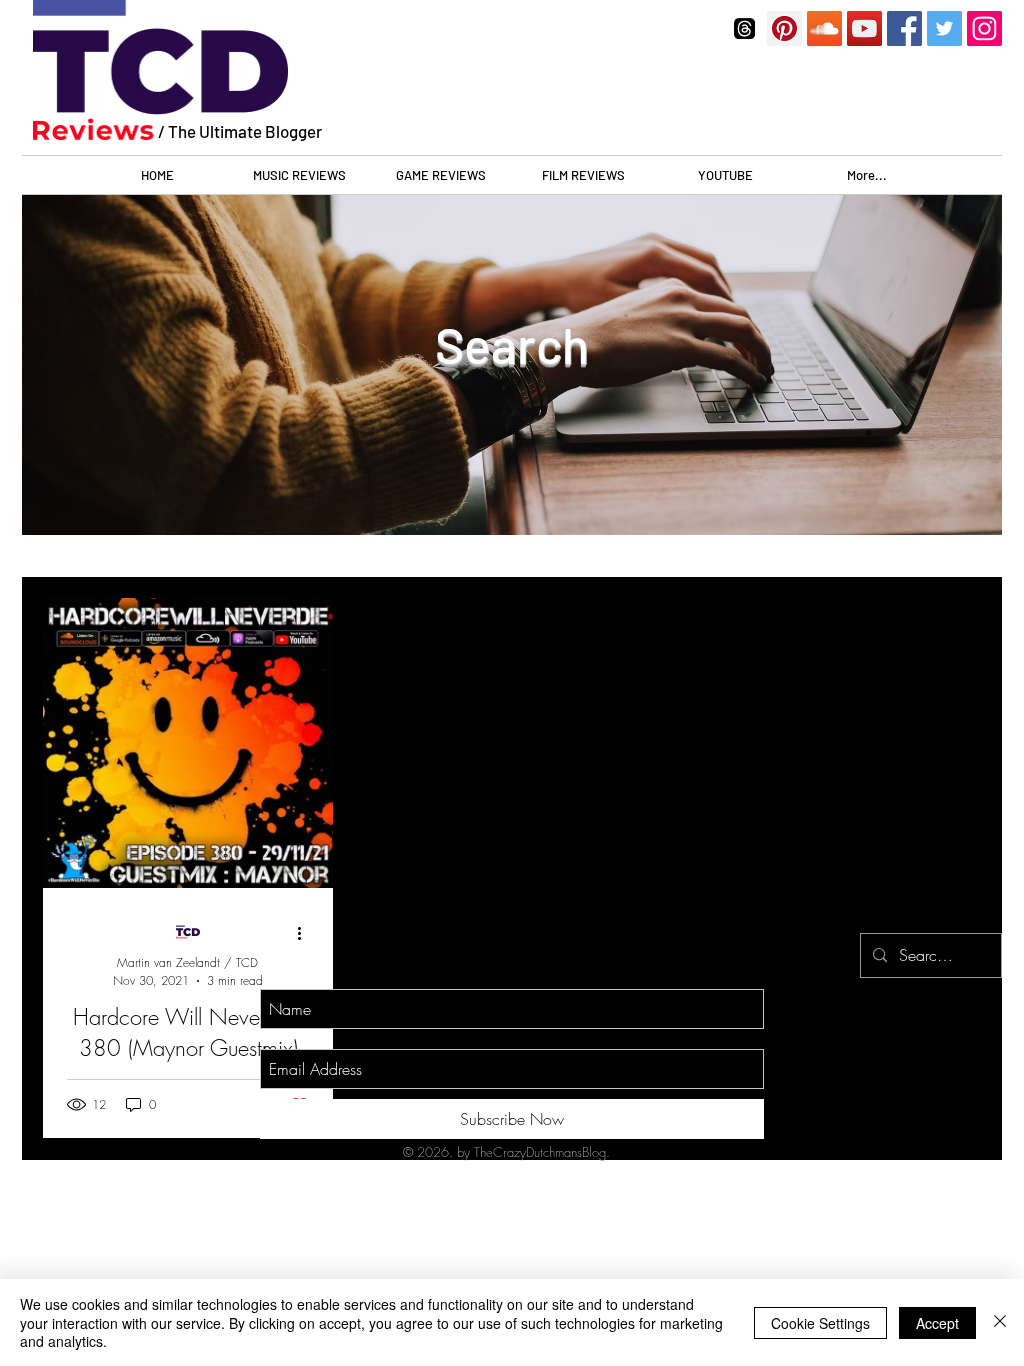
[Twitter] (944, 28)
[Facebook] (904, 28)
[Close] (1000, 1322)
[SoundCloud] (824, 28)
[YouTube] (864, 28)
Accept (937, 1323)
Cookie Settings (820, 1323)
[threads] (744, 28)
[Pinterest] (784, 28)
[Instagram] (984, 28)
